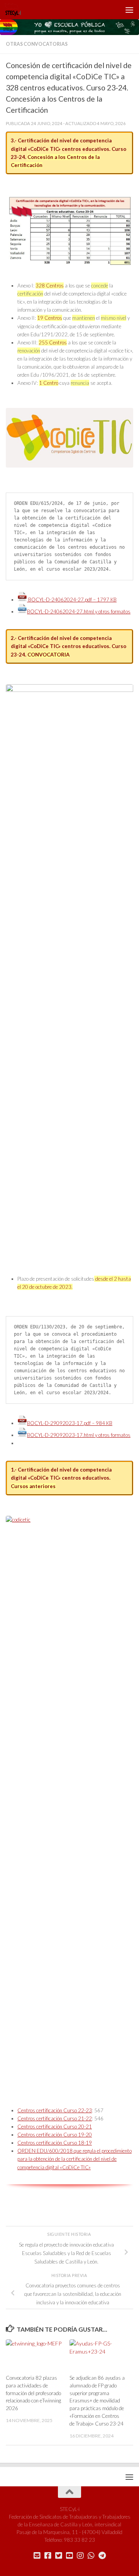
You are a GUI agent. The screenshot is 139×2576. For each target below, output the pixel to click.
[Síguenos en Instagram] (80, 2556)
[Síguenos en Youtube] (69, 2556)
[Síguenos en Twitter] (59, 2556)
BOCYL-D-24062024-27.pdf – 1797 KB (72, 600)
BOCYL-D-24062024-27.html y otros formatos (79, 611)
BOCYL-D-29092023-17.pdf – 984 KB (70, 1423)
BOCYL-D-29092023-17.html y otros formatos (79, 1435)
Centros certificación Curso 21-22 (55, 2118)
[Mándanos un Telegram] (102, 2556)
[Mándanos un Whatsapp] (91, 2556)
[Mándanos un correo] (37, 2556)
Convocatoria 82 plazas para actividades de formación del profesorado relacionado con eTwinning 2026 (33, 2393)
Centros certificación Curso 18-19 (55, 2143)
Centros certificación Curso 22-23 (55, 2110)
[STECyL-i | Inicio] (16, 10)
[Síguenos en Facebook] (48, 2556)
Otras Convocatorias (37, 44)
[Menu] (129, 10)
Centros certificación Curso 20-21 (55, 2127)
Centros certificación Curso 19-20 (55, 2135)
